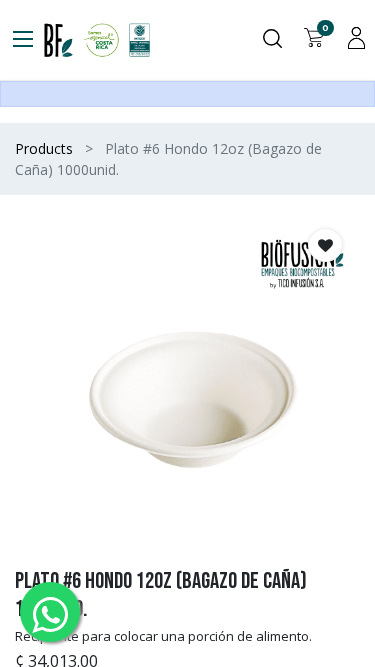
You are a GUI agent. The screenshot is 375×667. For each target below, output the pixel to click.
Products (44, 148)
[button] (325, 245)
